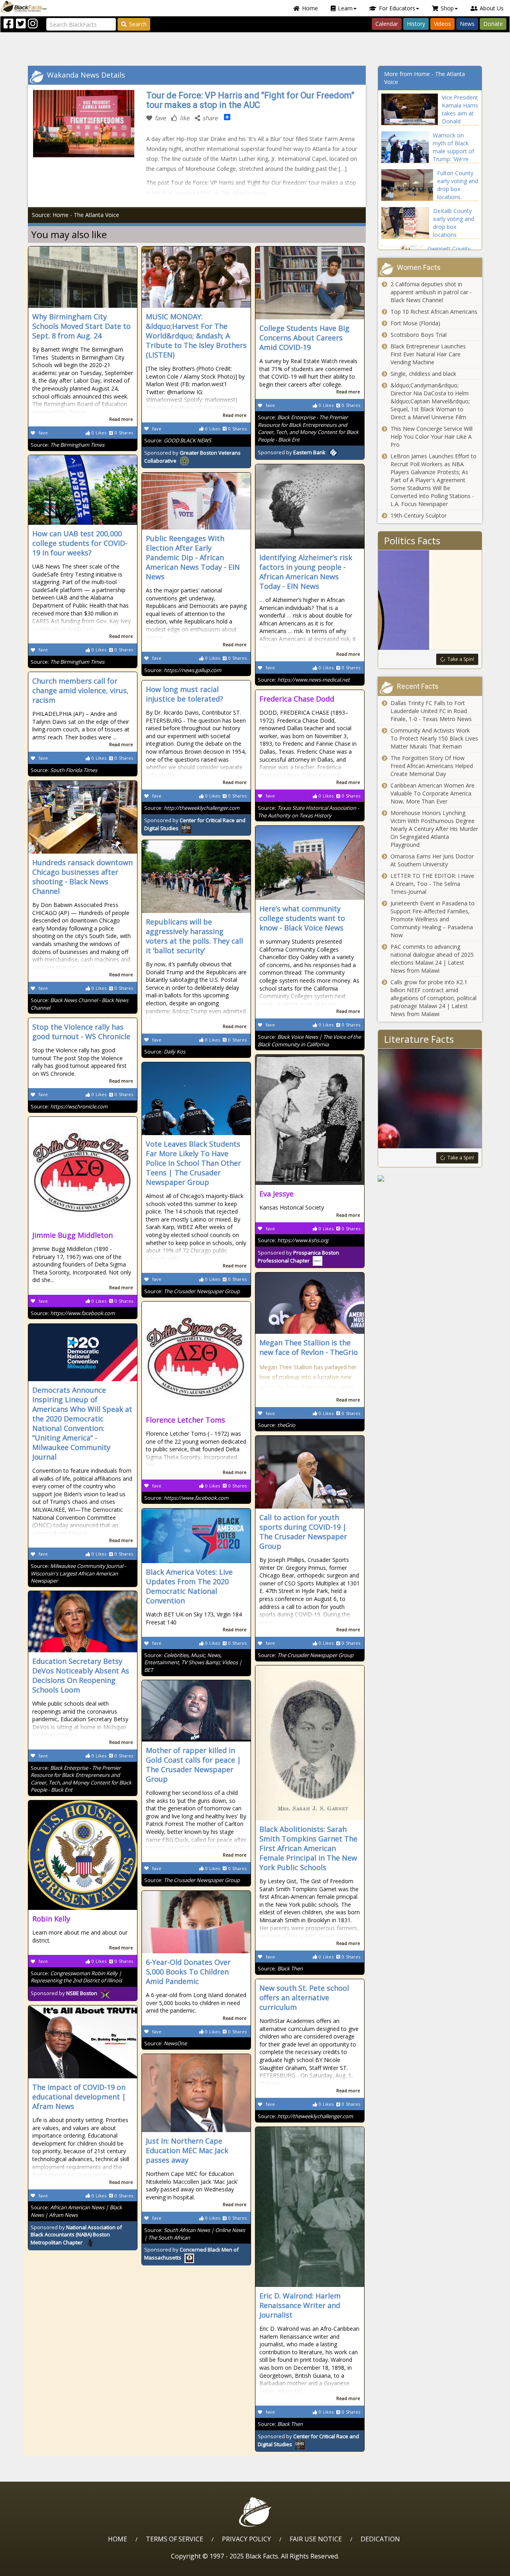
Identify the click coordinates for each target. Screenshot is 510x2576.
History (416, 24)
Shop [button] (447, 8)
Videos (442, 24)
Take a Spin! (461, 659)
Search (138, 24)
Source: (68, 445)
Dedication (380, 2539)
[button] (40, 2567)
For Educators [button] (397, 8)
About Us (492, 8)
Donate (493, 24)
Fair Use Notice (316, 2539)
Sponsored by (292, 452)
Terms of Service (175, 2539)
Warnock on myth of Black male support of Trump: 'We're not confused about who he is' (454, 155)
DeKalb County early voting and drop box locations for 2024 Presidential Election (454, 235)
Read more (121, 419)
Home (310, 8)
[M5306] (430, 1179)
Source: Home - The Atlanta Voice (76, 215)
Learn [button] (345, 8)
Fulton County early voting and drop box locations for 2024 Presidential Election (458, 197)
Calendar (387, 24)
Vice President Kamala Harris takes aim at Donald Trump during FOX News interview (460, 121)
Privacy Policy (246, 2539)
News (467, 24)
